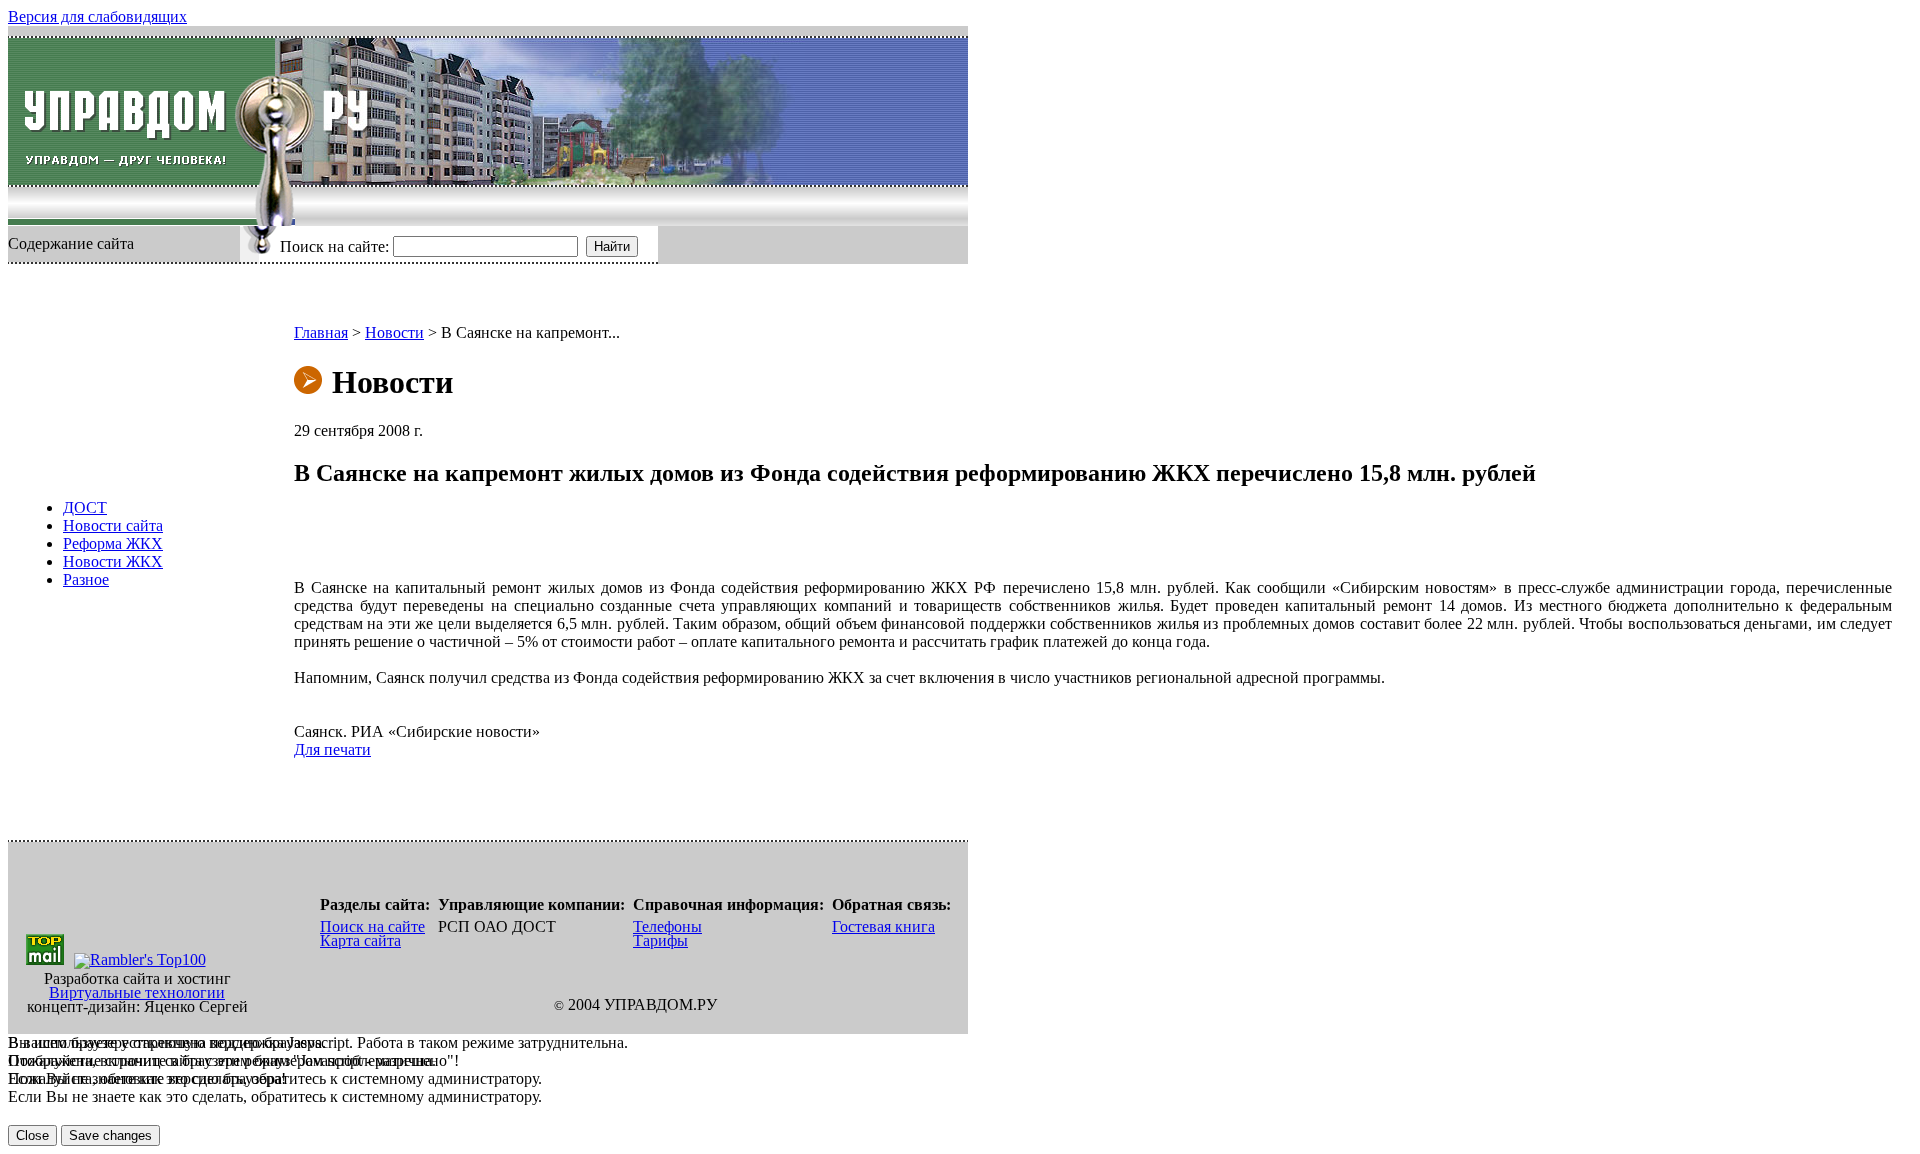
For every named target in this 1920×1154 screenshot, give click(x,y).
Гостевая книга (883, 926)
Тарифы (660, 940)
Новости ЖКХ (113, 561)
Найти (612, 246)
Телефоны (667, 926)
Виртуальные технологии (137, 992)
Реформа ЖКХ (113, 543)
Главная (321, 332)
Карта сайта (360, 940)
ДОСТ (85, 507)
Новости (394, 332)
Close (32, 1135)
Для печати (332, 749)
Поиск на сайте (372, 926)
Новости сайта (113, 525)
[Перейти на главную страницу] (141, 111)
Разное (86, 579)
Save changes (110, 1135)
